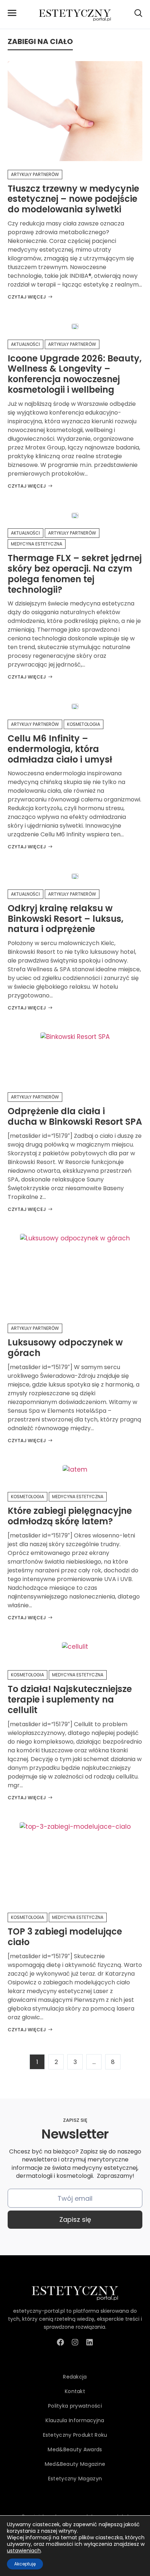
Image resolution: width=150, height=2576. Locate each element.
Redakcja (75, 2377)
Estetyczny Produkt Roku (75, 2435)
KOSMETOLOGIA (84, 724)
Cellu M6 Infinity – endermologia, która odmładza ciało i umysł (60, 749)
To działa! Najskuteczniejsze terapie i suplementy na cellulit (70, 1699)
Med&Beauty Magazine (75, 2464)
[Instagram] (75, 2342)
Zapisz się (75, 2219)
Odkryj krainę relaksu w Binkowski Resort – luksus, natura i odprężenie (66, 919)
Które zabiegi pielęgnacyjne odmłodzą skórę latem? (70, 1516)
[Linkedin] (90, 2342)
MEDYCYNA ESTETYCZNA (37, 544)
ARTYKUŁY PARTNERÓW (35, 174)
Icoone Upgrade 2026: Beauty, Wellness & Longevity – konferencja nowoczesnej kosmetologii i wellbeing (75, 374)
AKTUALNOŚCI (25, 344)
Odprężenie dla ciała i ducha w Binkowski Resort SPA (75, 1116)
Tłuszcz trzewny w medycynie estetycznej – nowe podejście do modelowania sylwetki (73, 199)
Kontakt (75, 2391)
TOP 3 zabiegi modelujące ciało (65, 1937)
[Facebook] (60, 2342)
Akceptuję (25, 2564)
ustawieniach (24, 2551)
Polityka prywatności (75, 2406)
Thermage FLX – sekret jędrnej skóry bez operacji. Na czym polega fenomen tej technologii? (75, 574)
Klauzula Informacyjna (75, 2420)
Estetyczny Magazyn (75, 2479)
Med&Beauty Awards (75, 2449)
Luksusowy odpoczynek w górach (65, 1348)
